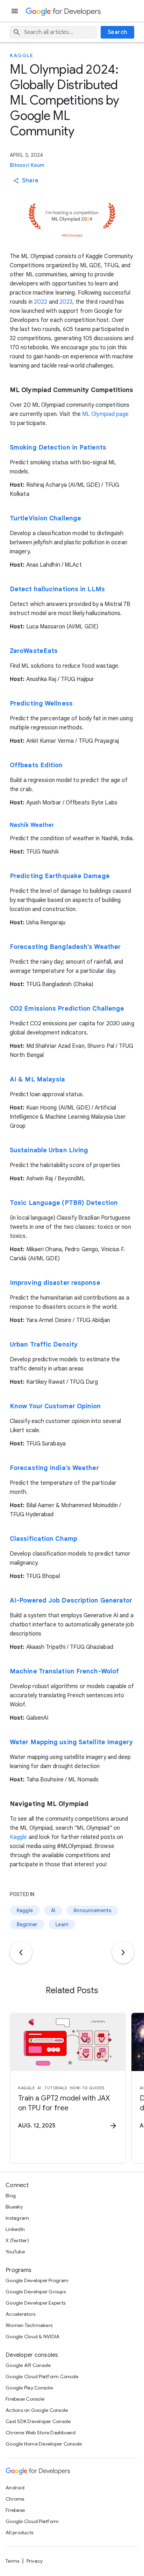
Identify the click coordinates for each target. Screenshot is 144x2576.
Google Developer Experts (35, 2303)
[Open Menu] (15, 11)
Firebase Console (25, 2399)
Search (118, 32)
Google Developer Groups (36, 2292)
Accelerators (20, 2314)
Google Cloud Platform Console (42, 2376)
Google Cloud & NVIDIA (33, 2336)
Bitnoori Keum (27, 165)
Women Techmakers (29, 2325)
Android (15, 2488)
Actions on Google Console (37, 2410)
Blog (11, 2196)
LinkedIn (15, 2229)
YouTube (15, 2252)
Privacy (35, 2561)
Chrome (15, 2499)
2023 (66, 302)
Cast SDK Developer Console (38, 2421)
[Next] (123, 1953)
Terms (12, 2561)
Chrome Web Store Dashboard (41, 2433)
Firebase (15, 2510)
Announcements (92, 1910)
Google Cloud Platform (32, 2521)
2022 (41, 302)
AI (53, 1910)
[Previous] (21, 1953)
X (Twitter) (17, 2240)
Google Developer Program (37, 2280)
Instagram (17, 2218)
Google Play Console (29, 2388)
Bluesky (14, 2207)
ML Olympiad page (106, 414)
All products (19, 2533)
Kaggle (21, 55)
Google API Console (28, 2365)
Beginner (27, 1924)
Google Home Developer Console (44, 2444)
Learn (62, 1924)
